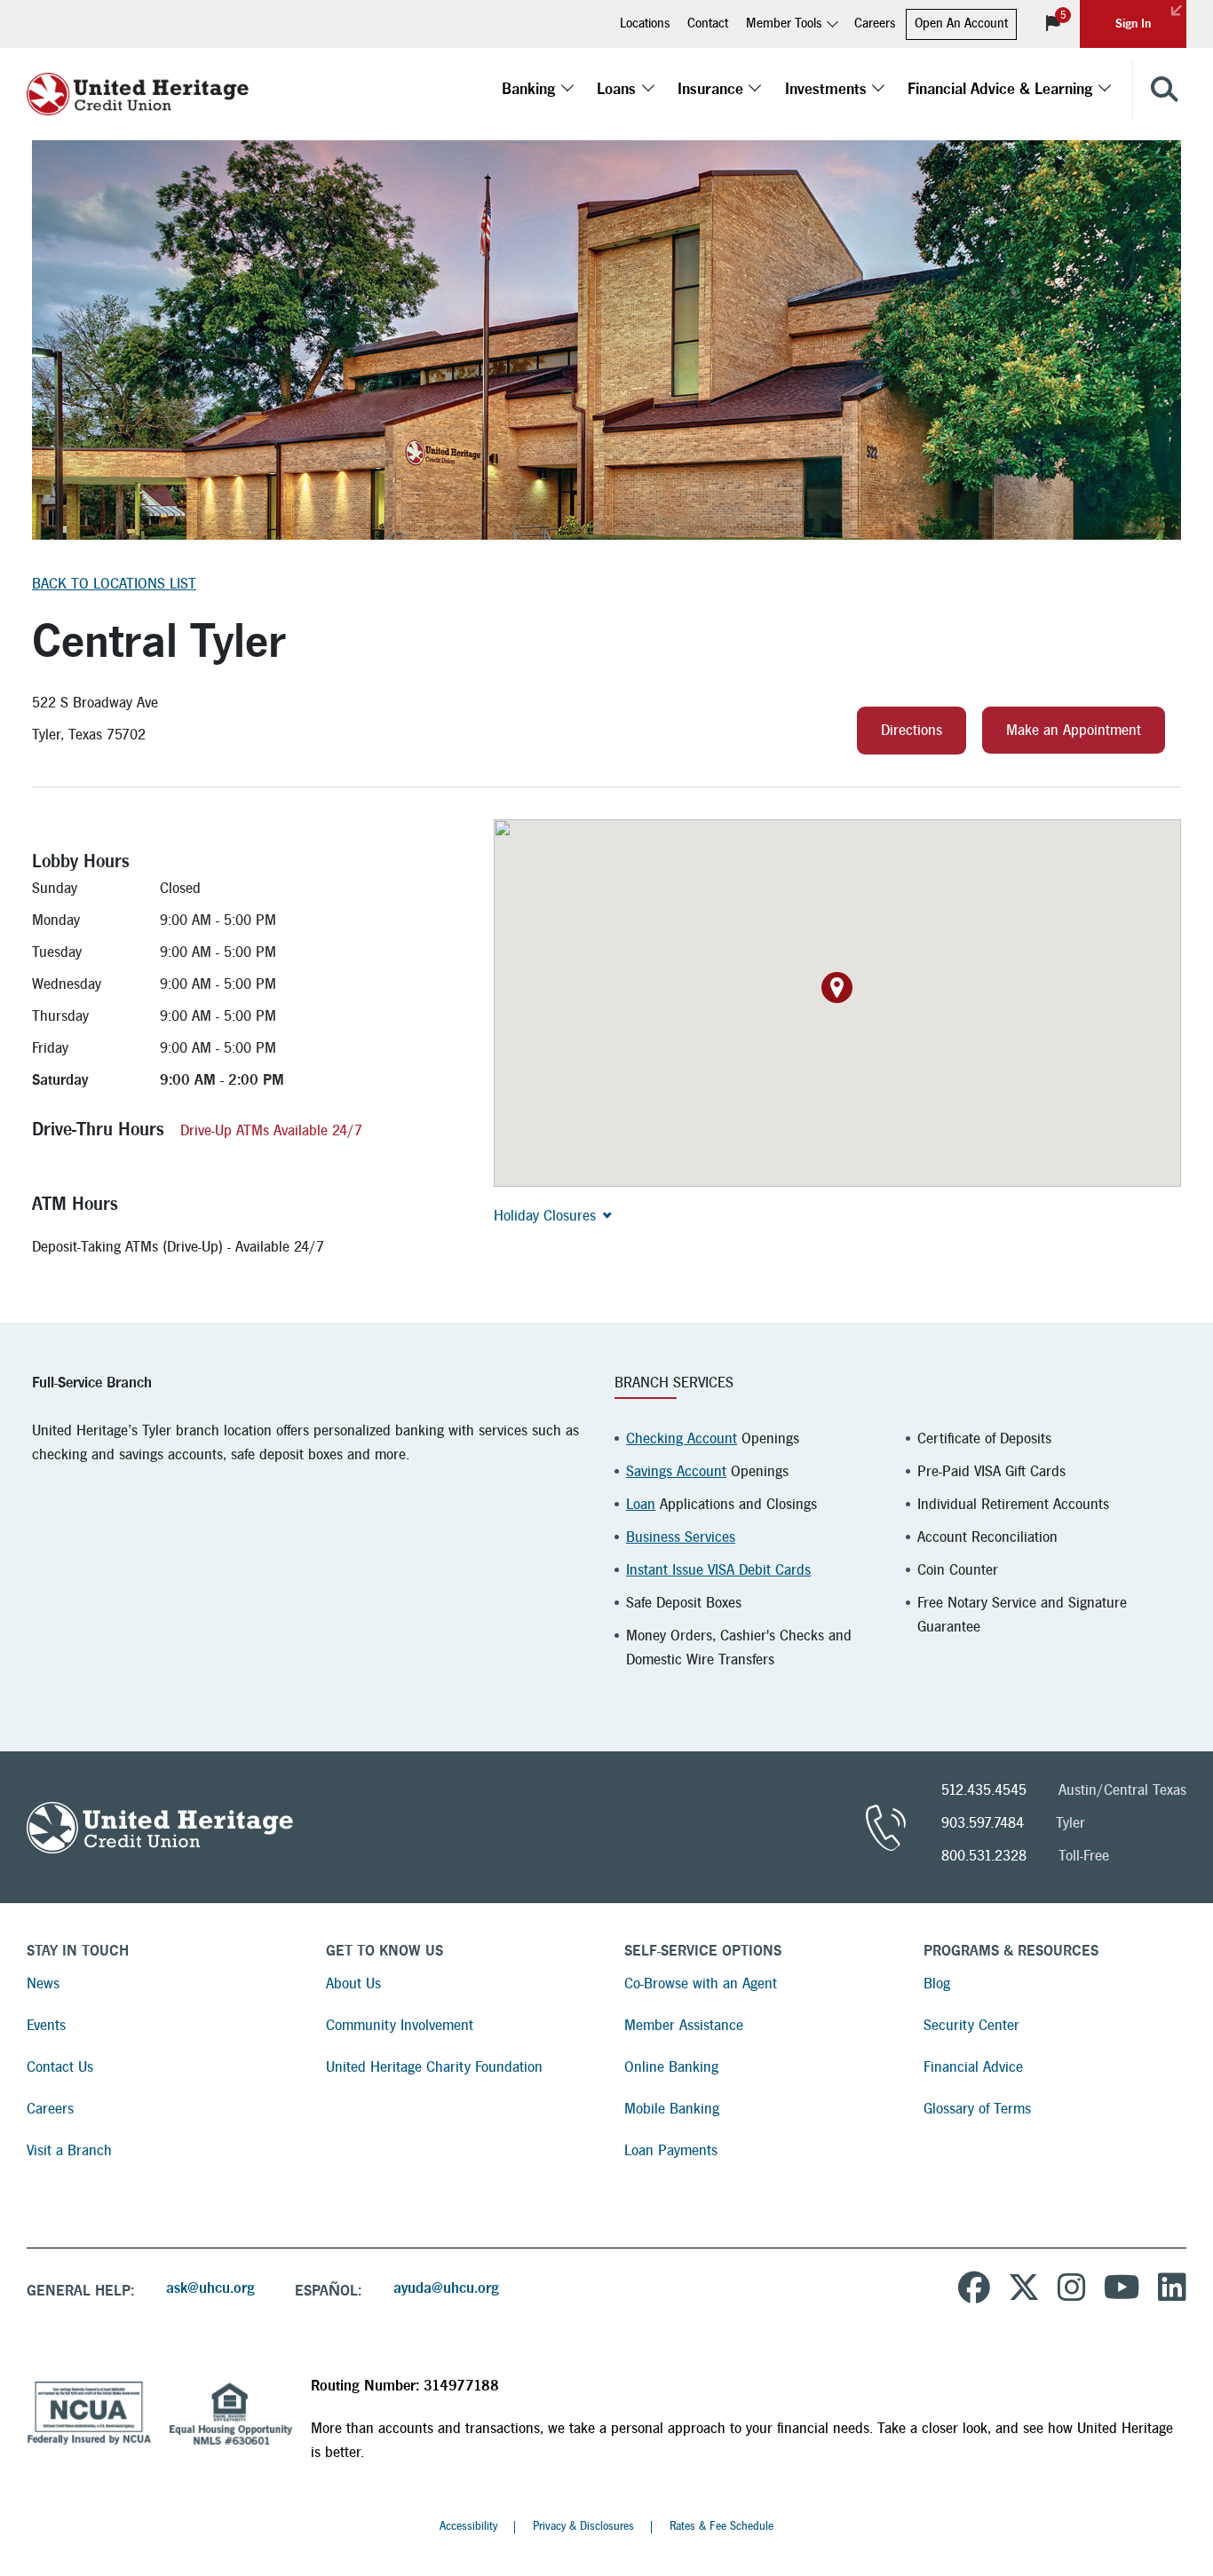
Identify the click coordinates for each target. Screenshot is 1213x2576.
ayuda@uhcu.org (446, 2288)
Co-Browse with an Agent (701, 1983)
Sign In (1133, 24)
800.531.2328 (984, 1856)
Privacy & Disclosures (583, 2526)
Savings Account (676, 1471)
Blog (937, 1983)
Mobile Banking (672, 2109)
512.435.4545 (984, 1790)
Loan (641, 1504)
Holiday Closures (545, 1216)
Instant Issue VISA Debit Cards (718, 1570)
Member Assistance (684, 2025)
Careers (875, 24)
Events (46, 2025)
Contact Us (60, 2067)
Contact (708, 24)
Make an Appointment (1074, 730)
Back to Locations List (114, 584)
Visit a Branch (69, 2150)
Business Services (681, 1537)
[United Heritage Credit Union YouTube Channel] (1122, 2290)
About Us (353, 1983)
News (43, 1983)
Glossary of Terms (977, 2109)
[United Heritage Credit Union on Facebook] (974, 2290)
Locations (645, 24)
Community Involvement (400, 2025)
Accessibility (468, 2526)
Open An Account (961, 24)
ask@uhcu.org (210, 2288)
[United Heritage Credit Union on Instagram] (1072, 2290)
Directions (912, 730)
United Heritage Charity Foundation (434, 2067)
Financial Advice (973, 2067)
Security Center (971, 2025)
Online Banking (671, 2067)
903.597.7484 (983, 1823)
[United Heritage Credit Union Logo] (138, 90)
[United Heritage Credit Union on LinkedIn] (1172, 2290)
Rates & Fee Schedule (721, 2526)
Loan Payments (671, 2150)
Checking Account (682, 1438)
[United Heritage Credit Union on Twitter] (1024, 2290)
